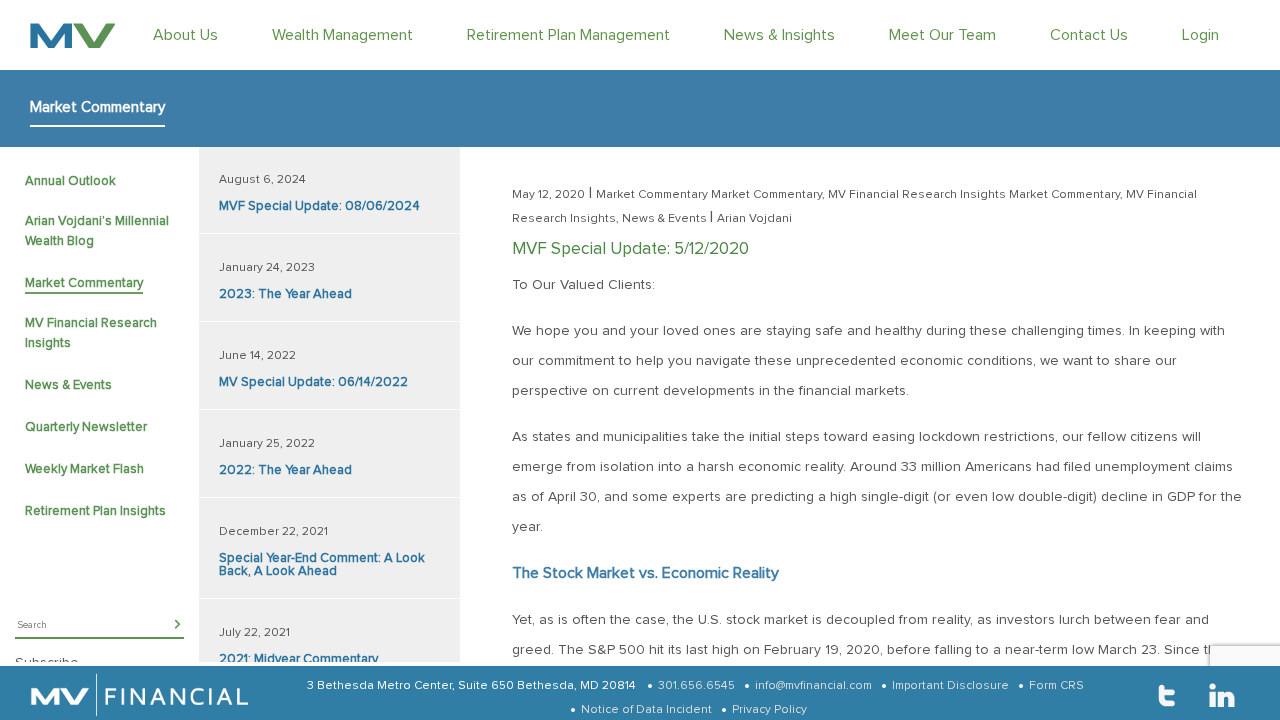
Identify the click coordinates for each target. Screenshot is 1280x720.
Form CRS (1056, 686)
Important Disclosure (950, 686)
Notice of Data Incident (646, 710)
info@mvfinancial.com (813, 686)
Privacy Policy (769, 710)
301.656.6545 (696, 686)
